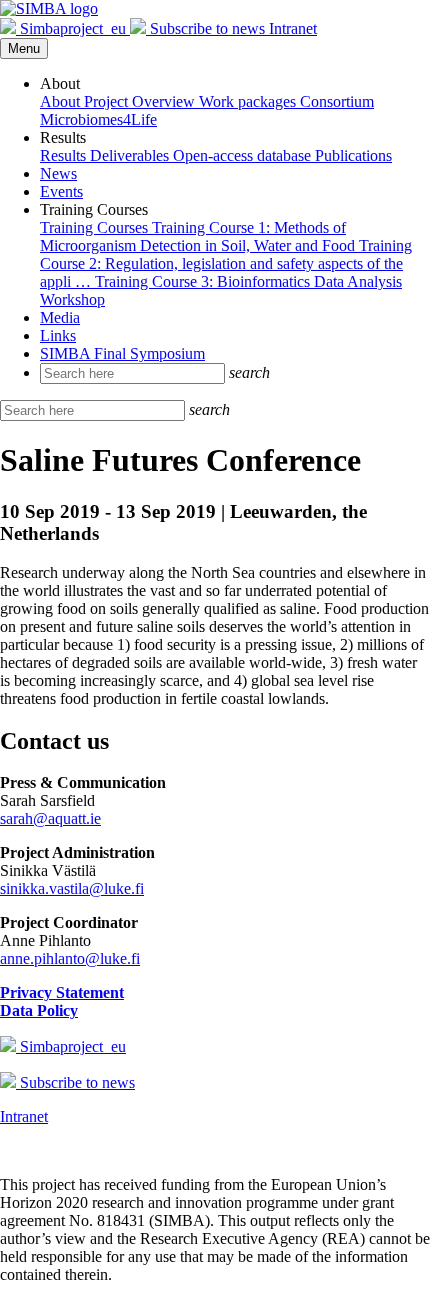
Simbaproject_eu (73, 28)
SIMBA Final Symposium (122, 353)
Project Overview (141, 101)
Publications (353, 155)
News (58, 173)
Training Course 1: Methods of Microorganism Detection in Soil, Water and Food (199, 236)
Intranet (293, 28)
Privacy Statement (62, 992)
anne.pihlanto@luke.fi (70, 958)
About (62, 101)
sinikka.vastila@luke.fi (72, 888)
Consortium (337, 101)
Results (65, 155)
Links (58, 335)
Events (61, 191)
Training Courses (96, 227)
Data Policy (39, 1010)
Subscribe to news (207, 28)
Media (60, 317)
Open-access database (244, 155)
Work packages (249, 101)
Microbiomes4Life (98, 119)
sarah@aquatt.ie (50, 818)
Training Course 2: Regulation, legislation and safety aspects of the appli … (226, 263)
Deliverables (131, 155)
